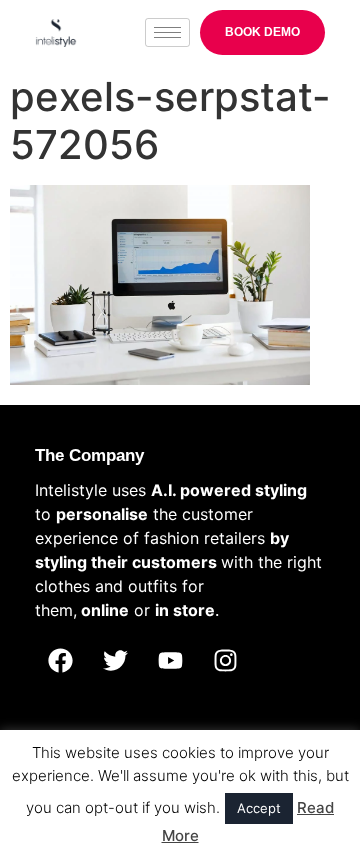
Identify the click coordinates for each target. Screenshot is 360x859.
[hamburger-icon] (167, 32)
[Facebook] (60, 661)
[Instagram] (225, 661)
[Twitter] (115, 661)
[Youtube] (170, 661)
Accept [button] (259, 808)
